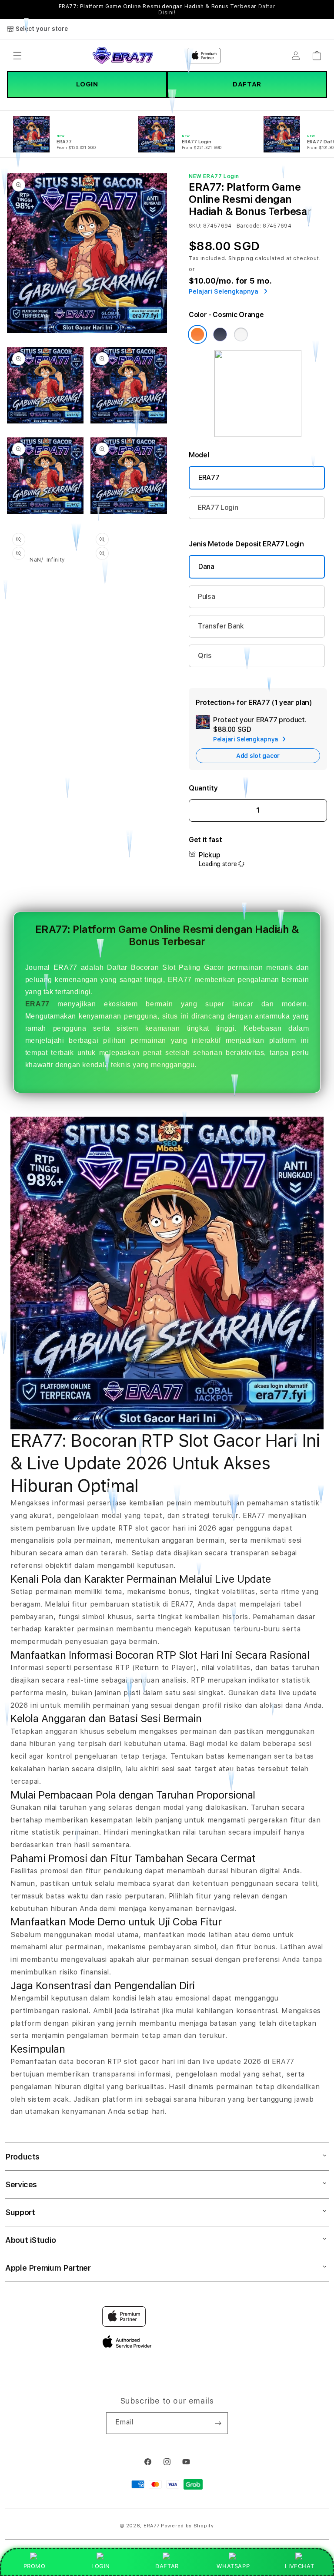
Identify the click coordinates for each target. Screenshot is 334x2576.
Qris (205, 656)
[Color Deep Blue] (220, 334)
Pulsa (206, 597)
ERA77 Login (218, 508)
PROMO (35, 2566)
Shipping (241, 258)
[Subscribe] (218, 2423)
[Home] (123, 56)
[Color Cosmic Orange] (197, 334)
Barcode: (249, 226)
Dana (206, 567)
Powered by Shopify (187, 2526)
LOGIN (87, 84)
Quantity (203, 788)
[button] (17, 56)
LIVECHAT (299, 2566)
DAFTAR (247, 84)
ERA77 (209, 478)
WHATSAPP (233, 2566)
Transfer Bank (221, 626)
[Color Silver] (241, 334)
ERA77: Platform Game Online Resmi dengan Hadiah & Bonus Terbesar (167, 10)
